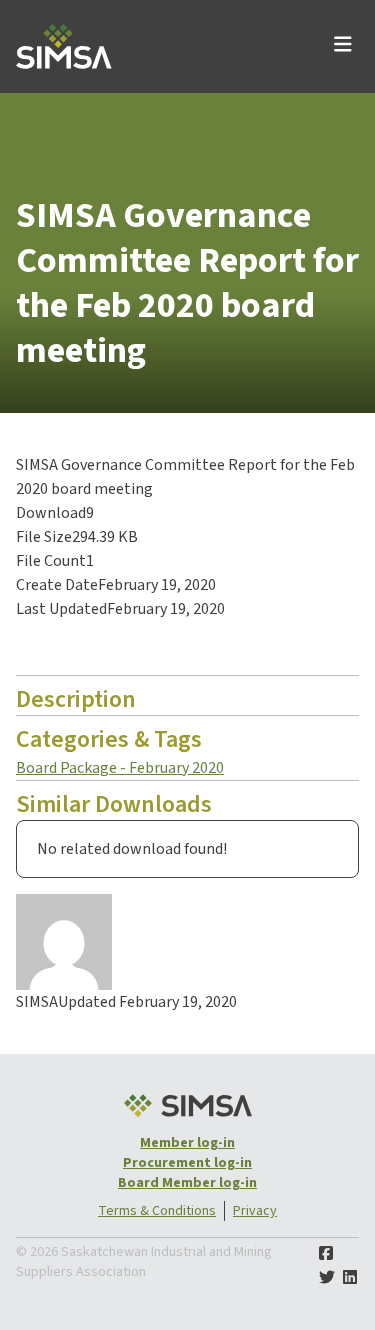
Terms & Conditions (157, 1211)
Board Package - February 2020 (120, 768)
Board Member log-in (187, 1183)
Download (67, 648)
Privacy (255, 1211)
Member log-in (187, 1143)
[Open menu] (343, 46)
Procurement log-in (187, 1163)
